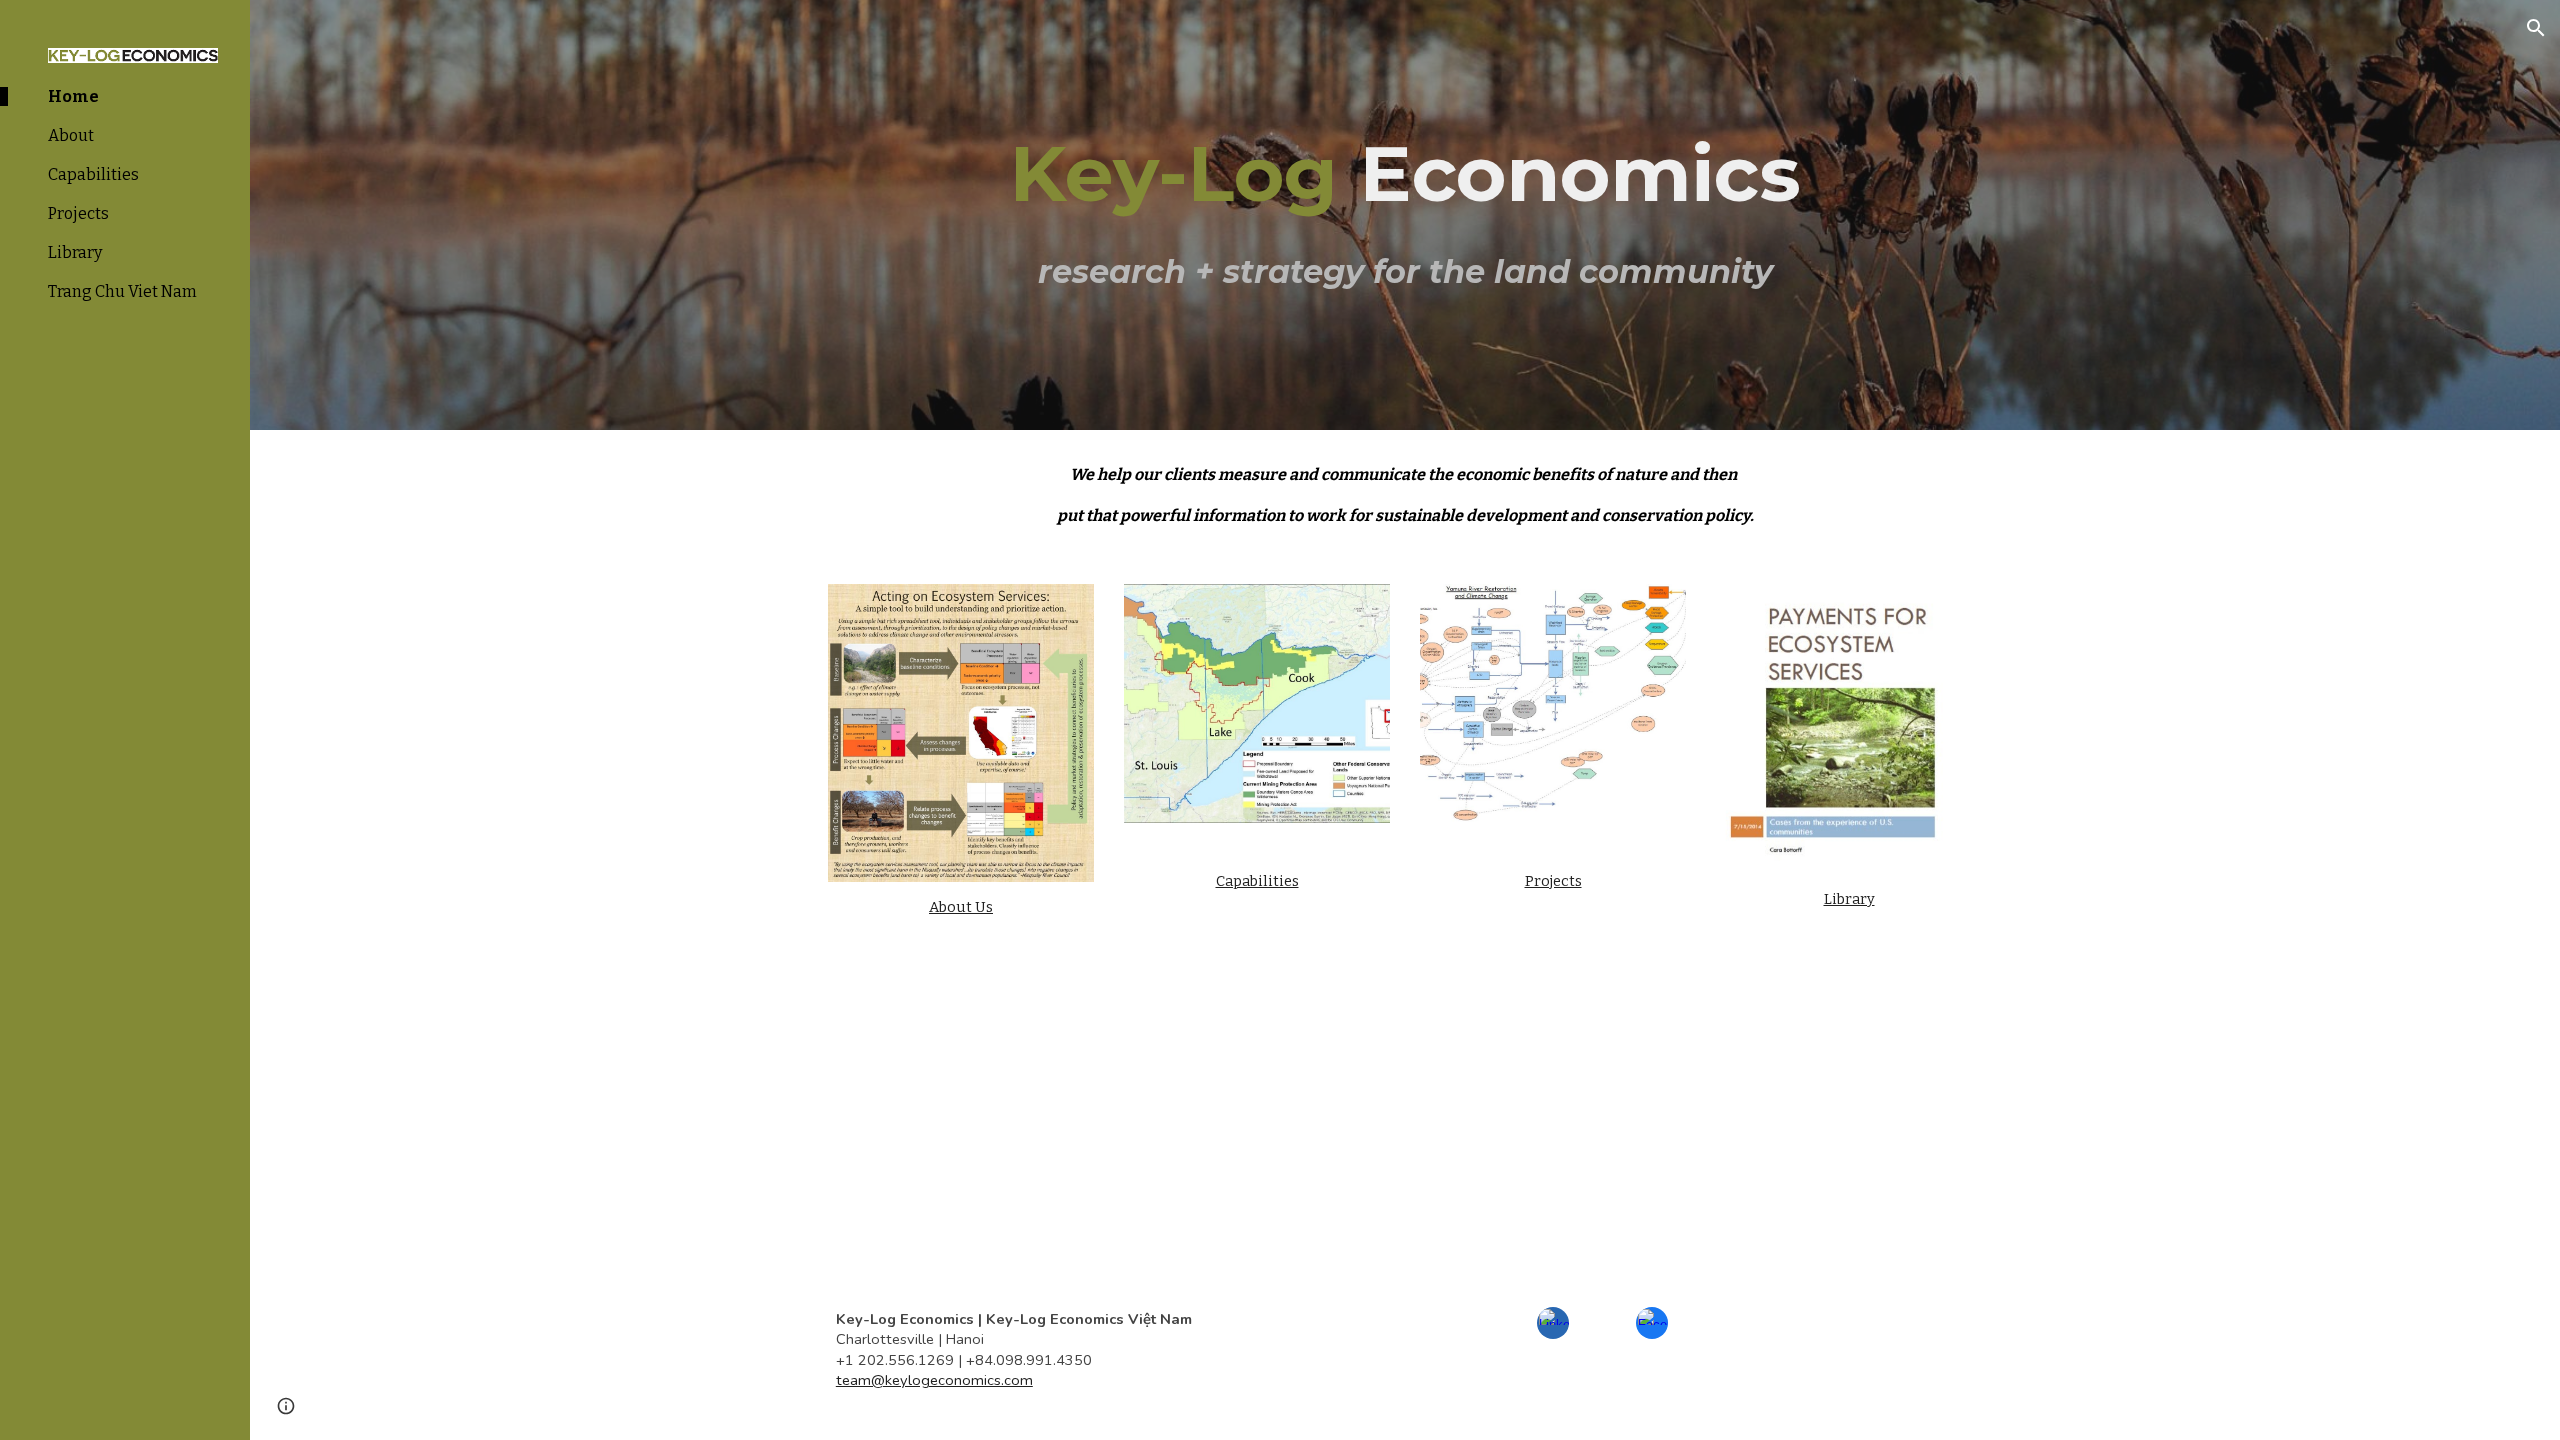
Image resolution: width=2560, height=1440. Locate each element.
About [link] (71, 135)
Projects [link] (78, 213)
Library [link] (75, 252)
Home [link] (73, 96)
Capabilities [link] (93, 174)
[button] (2536, 28)
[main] (1405, 215)
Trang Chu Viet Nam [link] (122, 291)
